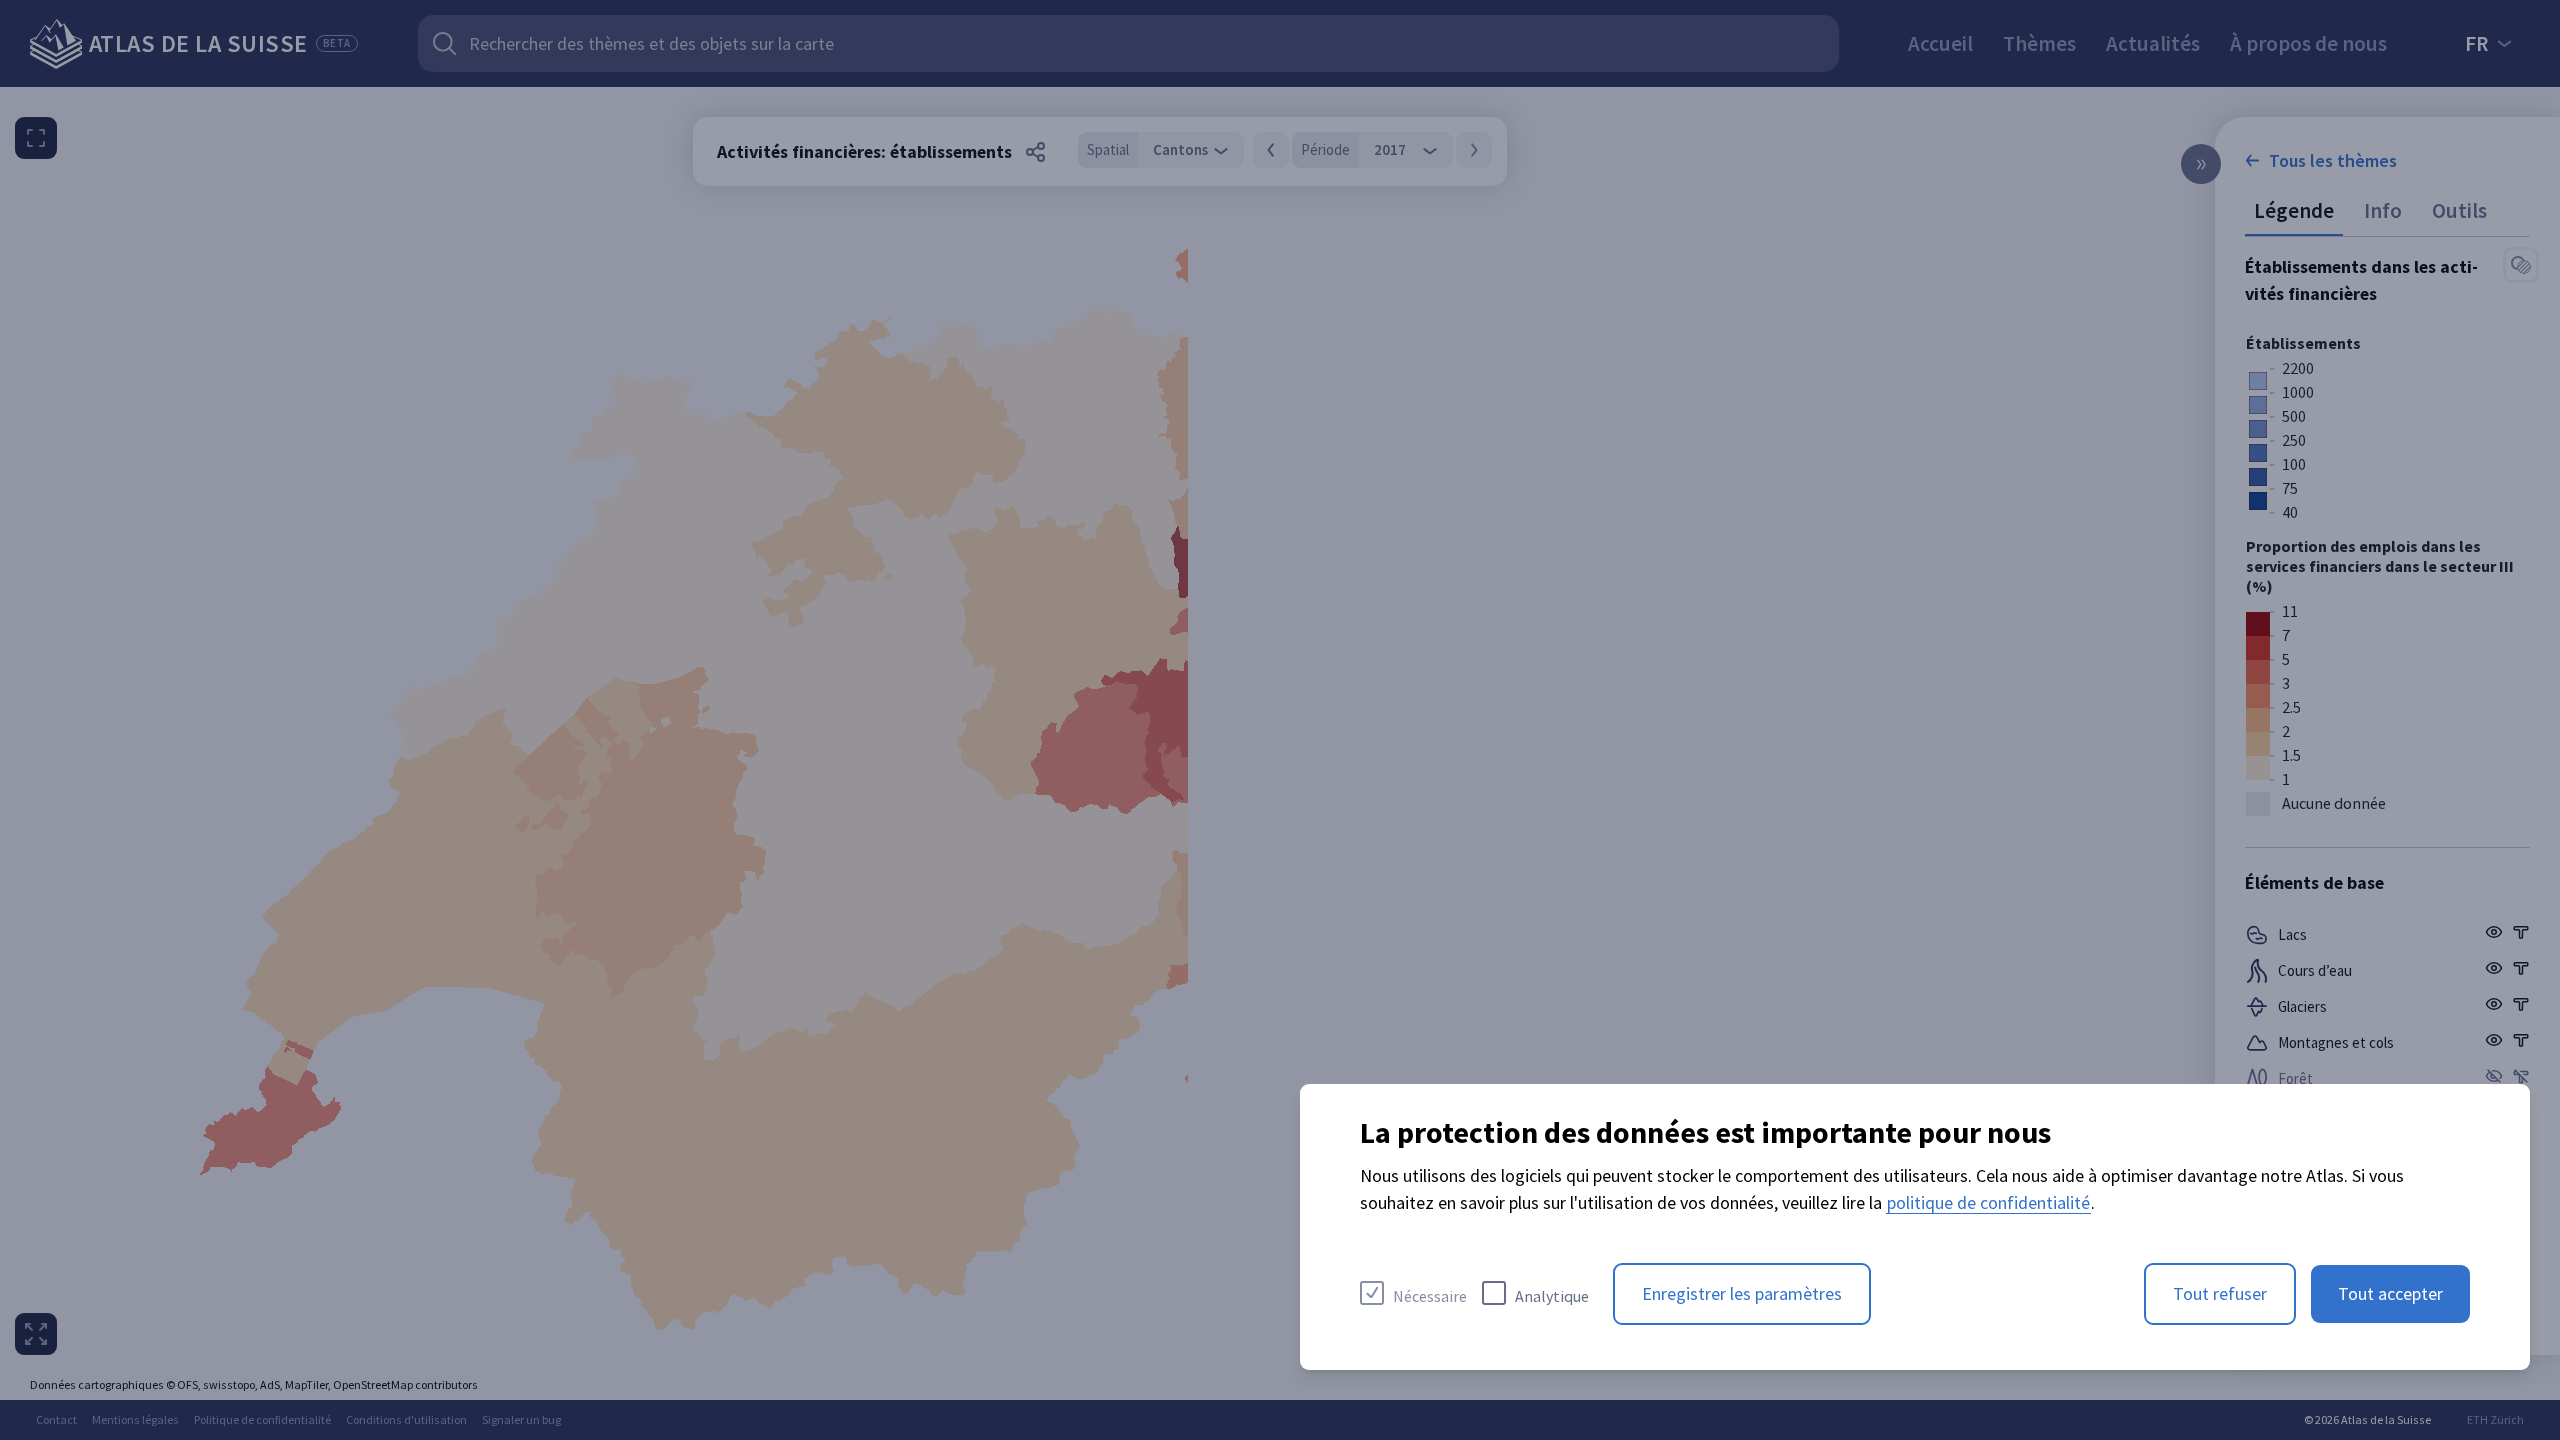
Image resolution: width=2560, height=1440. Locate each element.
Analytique (1552, 1296)
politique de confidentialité (1988, 1202)
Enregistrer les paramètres (1742, 1293)
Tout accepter (2390, 1293)
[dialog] (1915, 1227)
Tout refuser (2220, 1293)
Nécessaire (1430, 1296)
